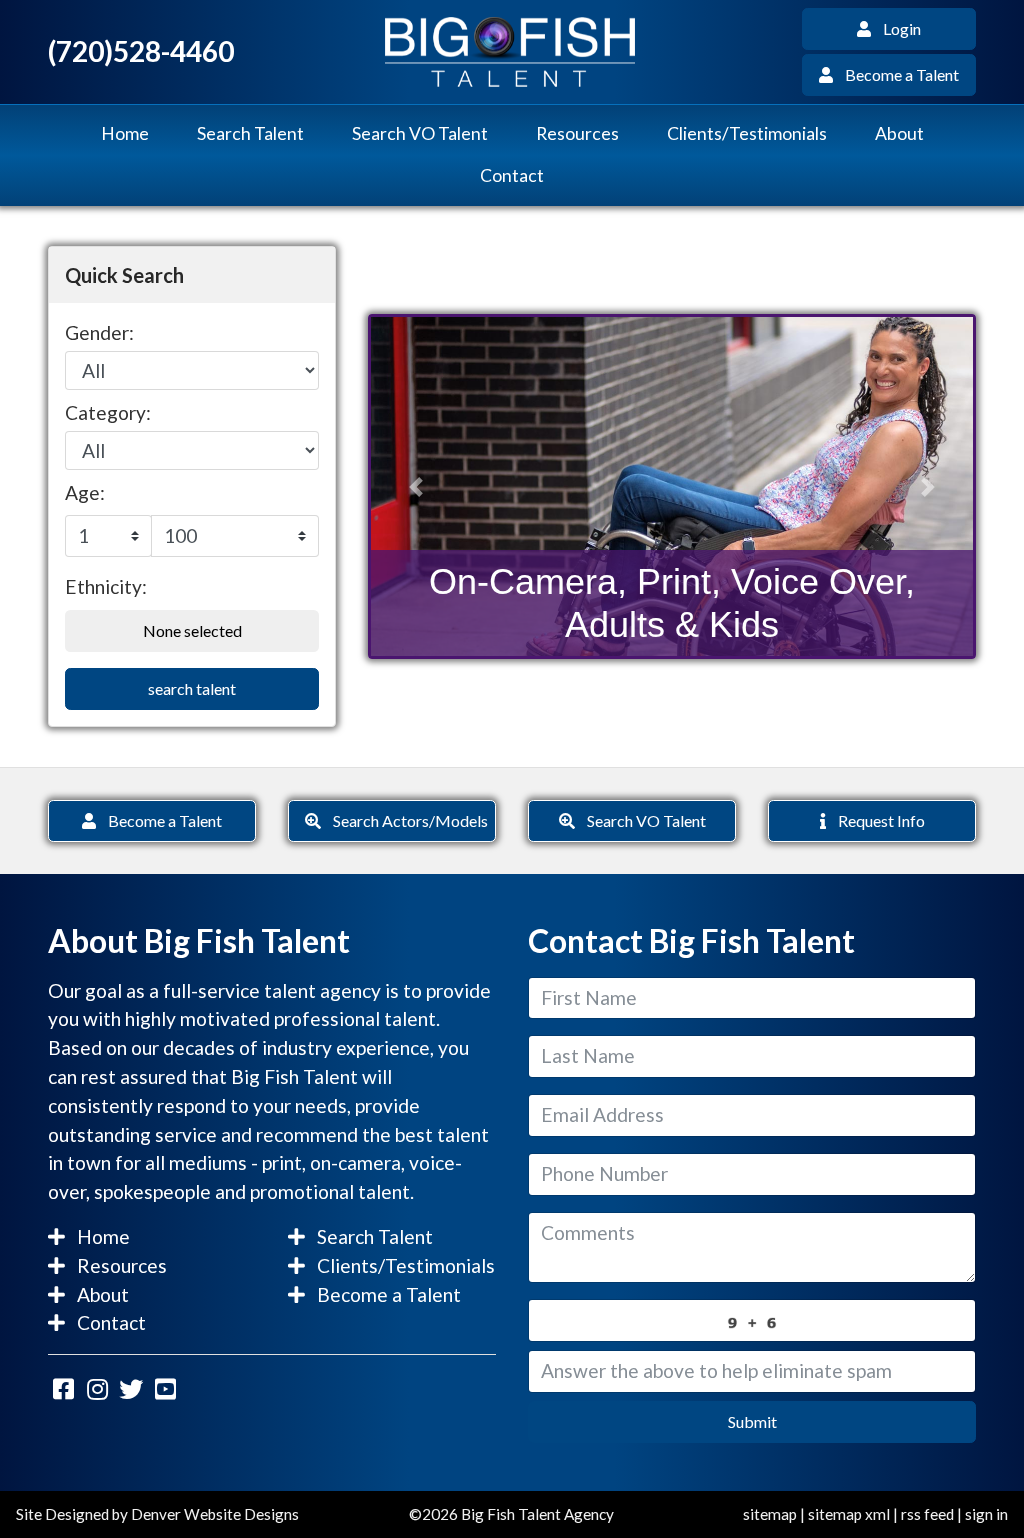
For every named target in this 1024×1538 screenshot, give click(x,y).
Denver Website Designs (215, 1514)
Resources (577, 133)
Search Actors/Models (404, 820)
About (899, 133)
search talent (192, 688)
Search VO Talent (420, 133)
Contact (512, 175)
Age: (85, 492)
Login (896, 28)
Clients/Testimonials (747, 133)
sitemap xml (849, 1514)
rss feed (927, 1514)
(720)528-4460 (141, 51)
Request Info (875, 820)
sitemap (770, 1514)
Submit (752, 1421)
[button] (416, 486)
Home (125, 133)
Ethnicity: (106, 586)
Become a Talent (896, 74)
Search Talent (250, 133)
